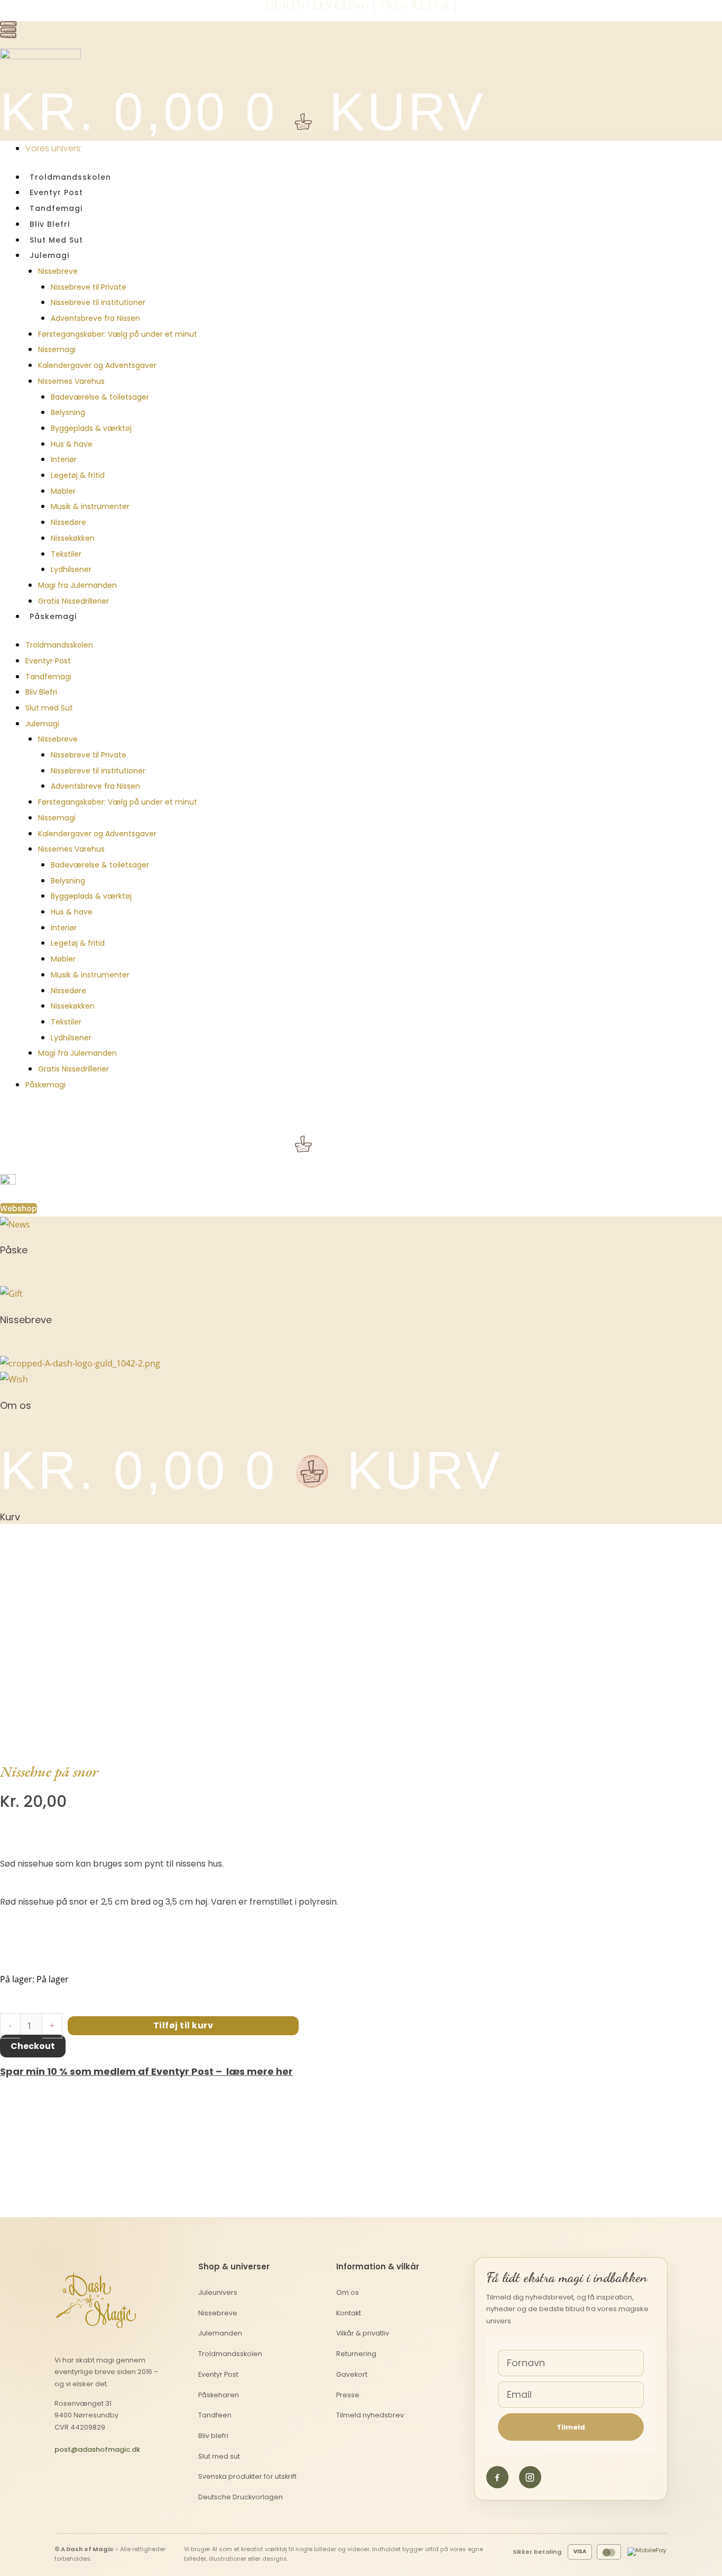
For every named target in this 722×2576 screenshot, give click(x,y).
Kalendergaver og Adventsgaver (97, 365)
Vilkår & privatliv (363, 2333)
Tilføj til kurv (183, 2025)
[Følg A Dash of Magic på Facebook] (497, 2477)
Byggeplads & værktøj (91, 428)
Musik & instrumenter (90, 506)
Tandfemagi (56, 208)
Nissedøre (68, 522)
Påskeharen (219, 2395)
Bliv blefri (213, 2436)
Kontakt (349, 2313)
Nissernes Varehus (71, 381)
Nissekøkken (73, 538)
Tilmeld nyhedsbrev (370, 2415)
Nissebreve (58, 271)
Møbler (63, 491)
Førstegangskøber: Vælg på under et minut (118, 334)
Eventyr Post (56, 192)
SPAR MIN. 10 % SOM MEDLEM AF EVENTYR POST (361, 16)
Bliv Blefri (50, 224)
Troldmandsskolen (70, 177)
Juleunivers (218, 2292)
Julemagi (49, 255)
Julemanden (220, 2333)
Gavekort (352, 2374)
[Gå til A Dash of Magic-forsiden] (96, 2298)
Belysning (68, 412)
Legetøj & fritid (78, 475)
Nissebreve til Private (89, 287)
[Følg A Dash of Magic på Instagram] (530, 2477)
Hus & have (72, 444)
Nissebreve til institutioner (98, 302)
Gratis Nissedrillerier (73, 601)
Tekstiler (66, 554)
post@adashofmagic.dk (97, 2449)
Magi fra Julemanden (77, 585)
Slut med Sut (56, 240)
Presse (348, 2395)
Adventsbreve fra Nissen (95, 318)
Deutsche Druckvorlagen (240, 2497)
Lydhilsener (71, 569)
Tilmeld (571, 2427)
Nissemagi (57, 349)
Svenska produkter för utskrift (247, 2476)
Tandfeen (215, 2415)
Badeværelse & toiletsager (100, 397)
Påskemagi (53, 616)
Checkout (33, 2046)
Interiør (64, 459)
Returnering (356, 2354)
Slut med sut (219, 2456)
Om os (348, 2292)
